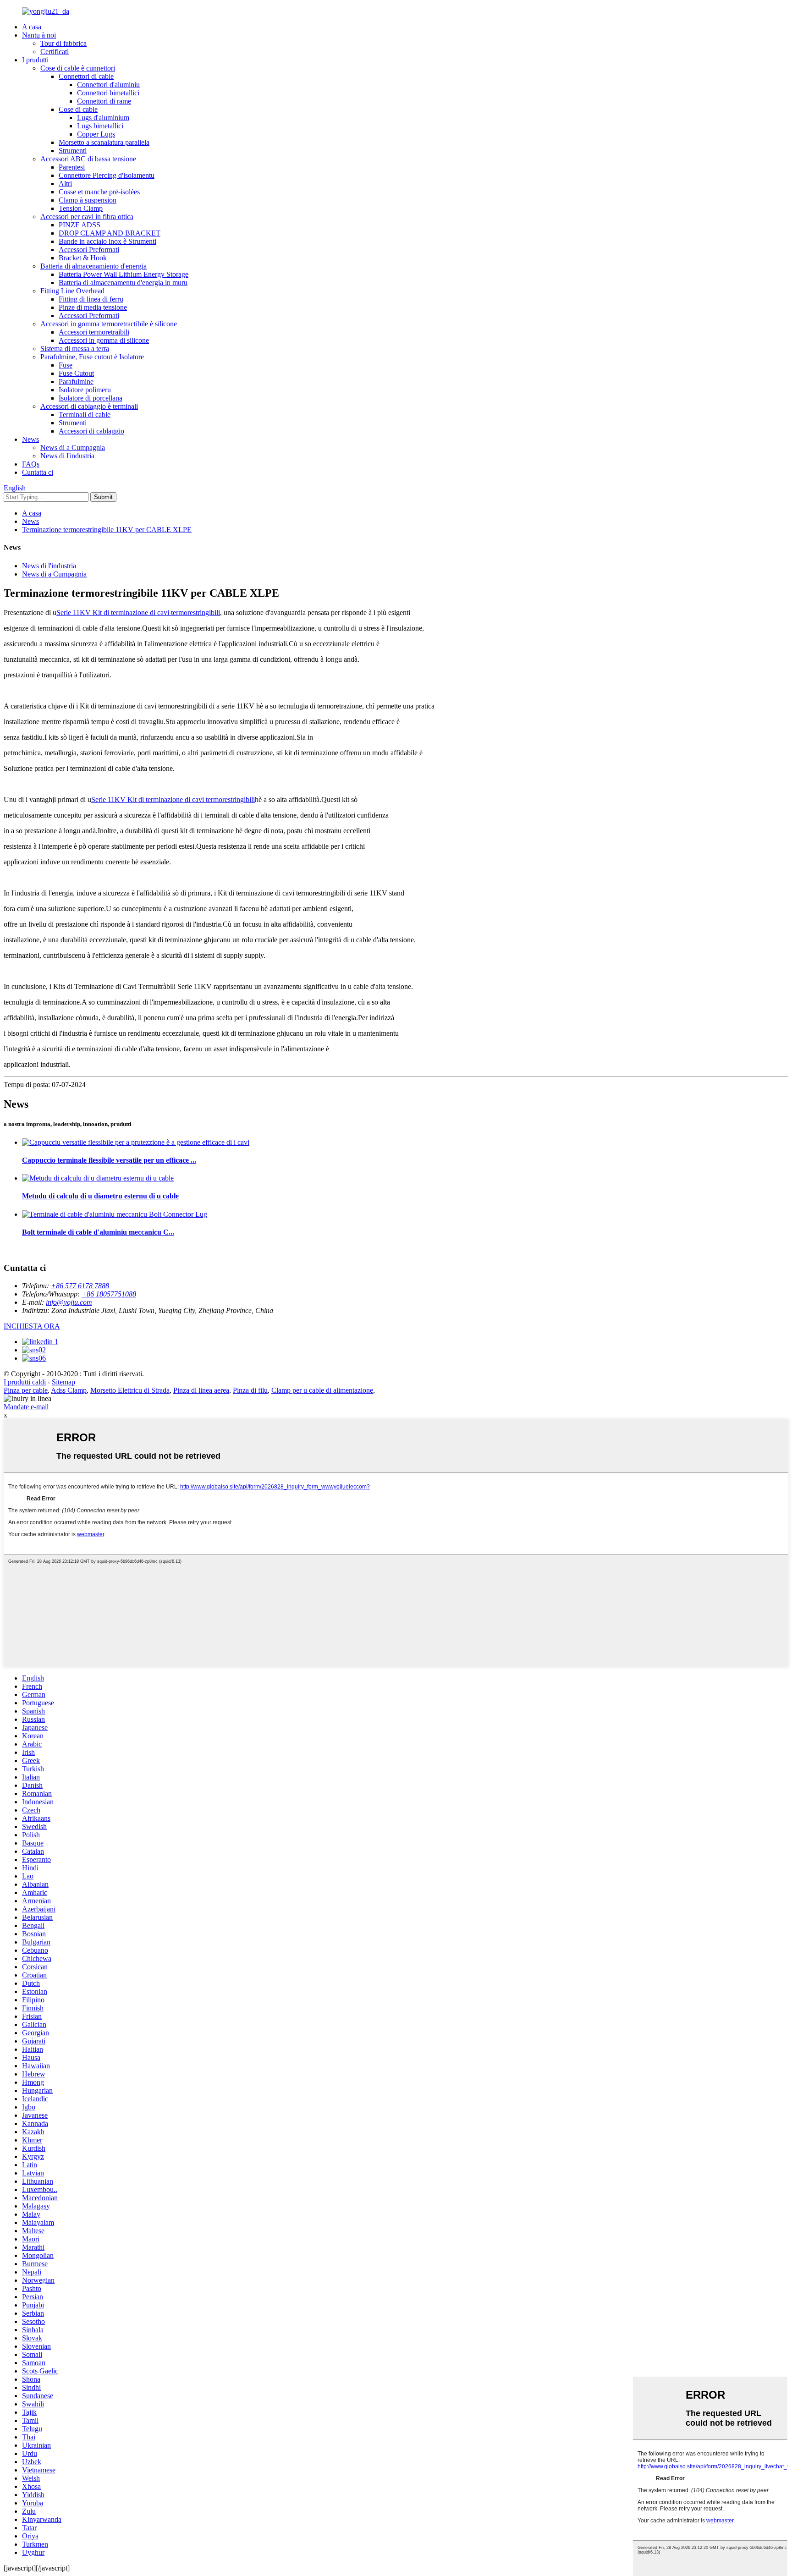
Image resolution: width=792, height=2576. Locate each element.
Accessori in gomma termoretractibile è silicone (109, 324)
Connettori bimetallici (108, 93)
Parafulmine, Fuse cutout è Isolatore (92, 357)
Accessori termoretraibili (94, 332)
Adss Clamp (69, 1390)
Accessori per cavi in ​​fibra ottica (87, 217)
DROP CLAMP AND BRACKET (110, 233)
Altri (65, 184)
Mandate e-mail (26, 1407)
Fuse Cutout (76, 373)
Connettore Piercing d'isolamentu (107, 175)
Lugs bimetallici (100, 126)
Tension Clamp (81, 208)
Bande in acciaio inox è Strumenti (107, 241)
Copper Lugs (96, 134)
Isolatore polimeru (85, 390)
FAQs (31, 464)
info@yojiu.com (69, 1302)
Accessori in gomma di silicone (104, 340)
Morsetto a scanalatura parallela (104, 142)
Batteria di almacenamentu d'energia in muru (123, 283)
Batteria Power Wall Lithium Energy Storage (124, 274)
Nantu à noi (39, 35)
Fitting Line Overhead (72, 291)
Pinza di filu (250, 1390)
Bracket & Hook (83, 258)
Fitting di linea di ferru (91, 299)
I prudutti (35, 60)
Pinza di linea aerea (201, 1390)
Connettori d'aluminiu (108, 85)
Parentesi (72, 167)
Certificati (55, 52)
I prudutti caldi (25, 1382)
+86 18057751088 (109, 1294)
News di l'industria (67, 456)
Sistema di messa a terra (75, 349)
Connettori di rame (104, 101)
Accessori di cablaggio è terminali (89, 406)
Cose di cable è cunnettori (78, 68)
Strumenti (73, 151)
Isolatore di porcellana (91, 398)
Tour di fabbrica (63, 43)
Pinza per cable (26, 1390)
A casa (32, 27)
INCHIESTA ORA (32, 1326)
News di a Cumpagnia (73, 448)
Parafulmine (76, 382)
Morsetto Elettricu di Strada (130, 1390)
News (30, 439)
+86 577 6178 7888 (80, 1286)
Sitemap (63, 1382)
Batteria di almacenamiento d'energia (93, 266)
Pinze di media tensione (93, 307)
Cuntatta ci (38, 472)
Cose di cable (78, 109)
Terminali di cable (85, 415)
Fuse (66, 365)
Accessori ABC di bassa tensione (88, 159)
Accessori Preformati (89, 250)
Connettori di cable (86, 76)
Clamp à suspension (88, 200)
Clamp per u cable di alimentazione (322, 1390)
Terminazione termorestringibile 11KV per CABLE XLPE (107, 530)
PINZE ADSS (80, 225)
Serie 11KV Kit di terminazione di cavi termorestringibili (138, 612)
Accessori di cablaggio (91, 431)
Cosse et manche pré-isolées (99, 192)
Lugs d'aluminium (103, 118)
